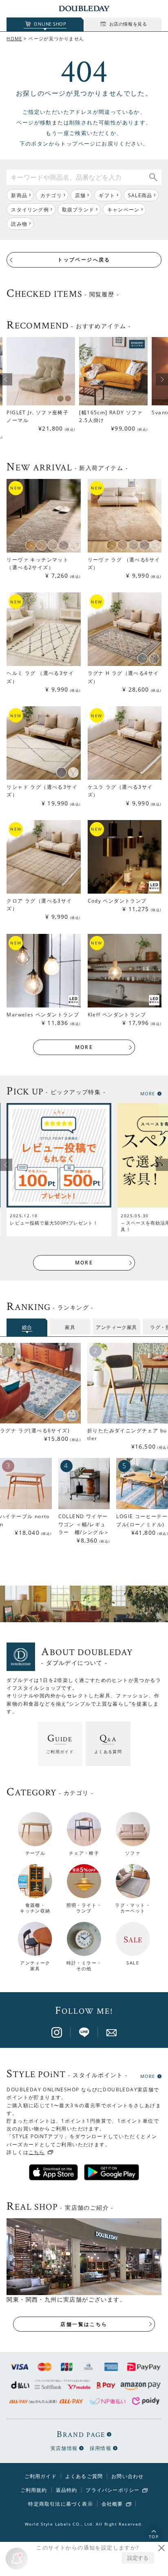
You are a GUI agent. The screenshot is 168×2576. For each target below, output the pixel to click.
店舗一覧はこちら (84, 2324)
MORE (84, 1047)
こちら (37, 2152)
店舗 (80, 195)
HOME (14, 38)
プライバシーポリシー (113, 2490)
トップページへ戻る (84, 260)
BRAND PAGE (81, 2434)
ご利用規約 (34, 2490)
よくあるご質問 (84, 2476)
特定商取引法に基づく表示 (60, 2504)
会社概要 (112, 2504)
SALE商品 (140, 195)
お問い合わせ (127, 2476)
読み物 (19, 224)
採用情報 (101, 2448)
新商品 (19, 195)
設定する (138, 2558)
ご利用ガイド (41, 2476)
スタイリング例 (30, 210)
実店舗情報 (64, 2448)
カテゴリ (51, 195)
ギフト (107, 195)
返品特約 (67, 2490)
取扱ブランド (78, 210)
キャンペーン (123, 210)
